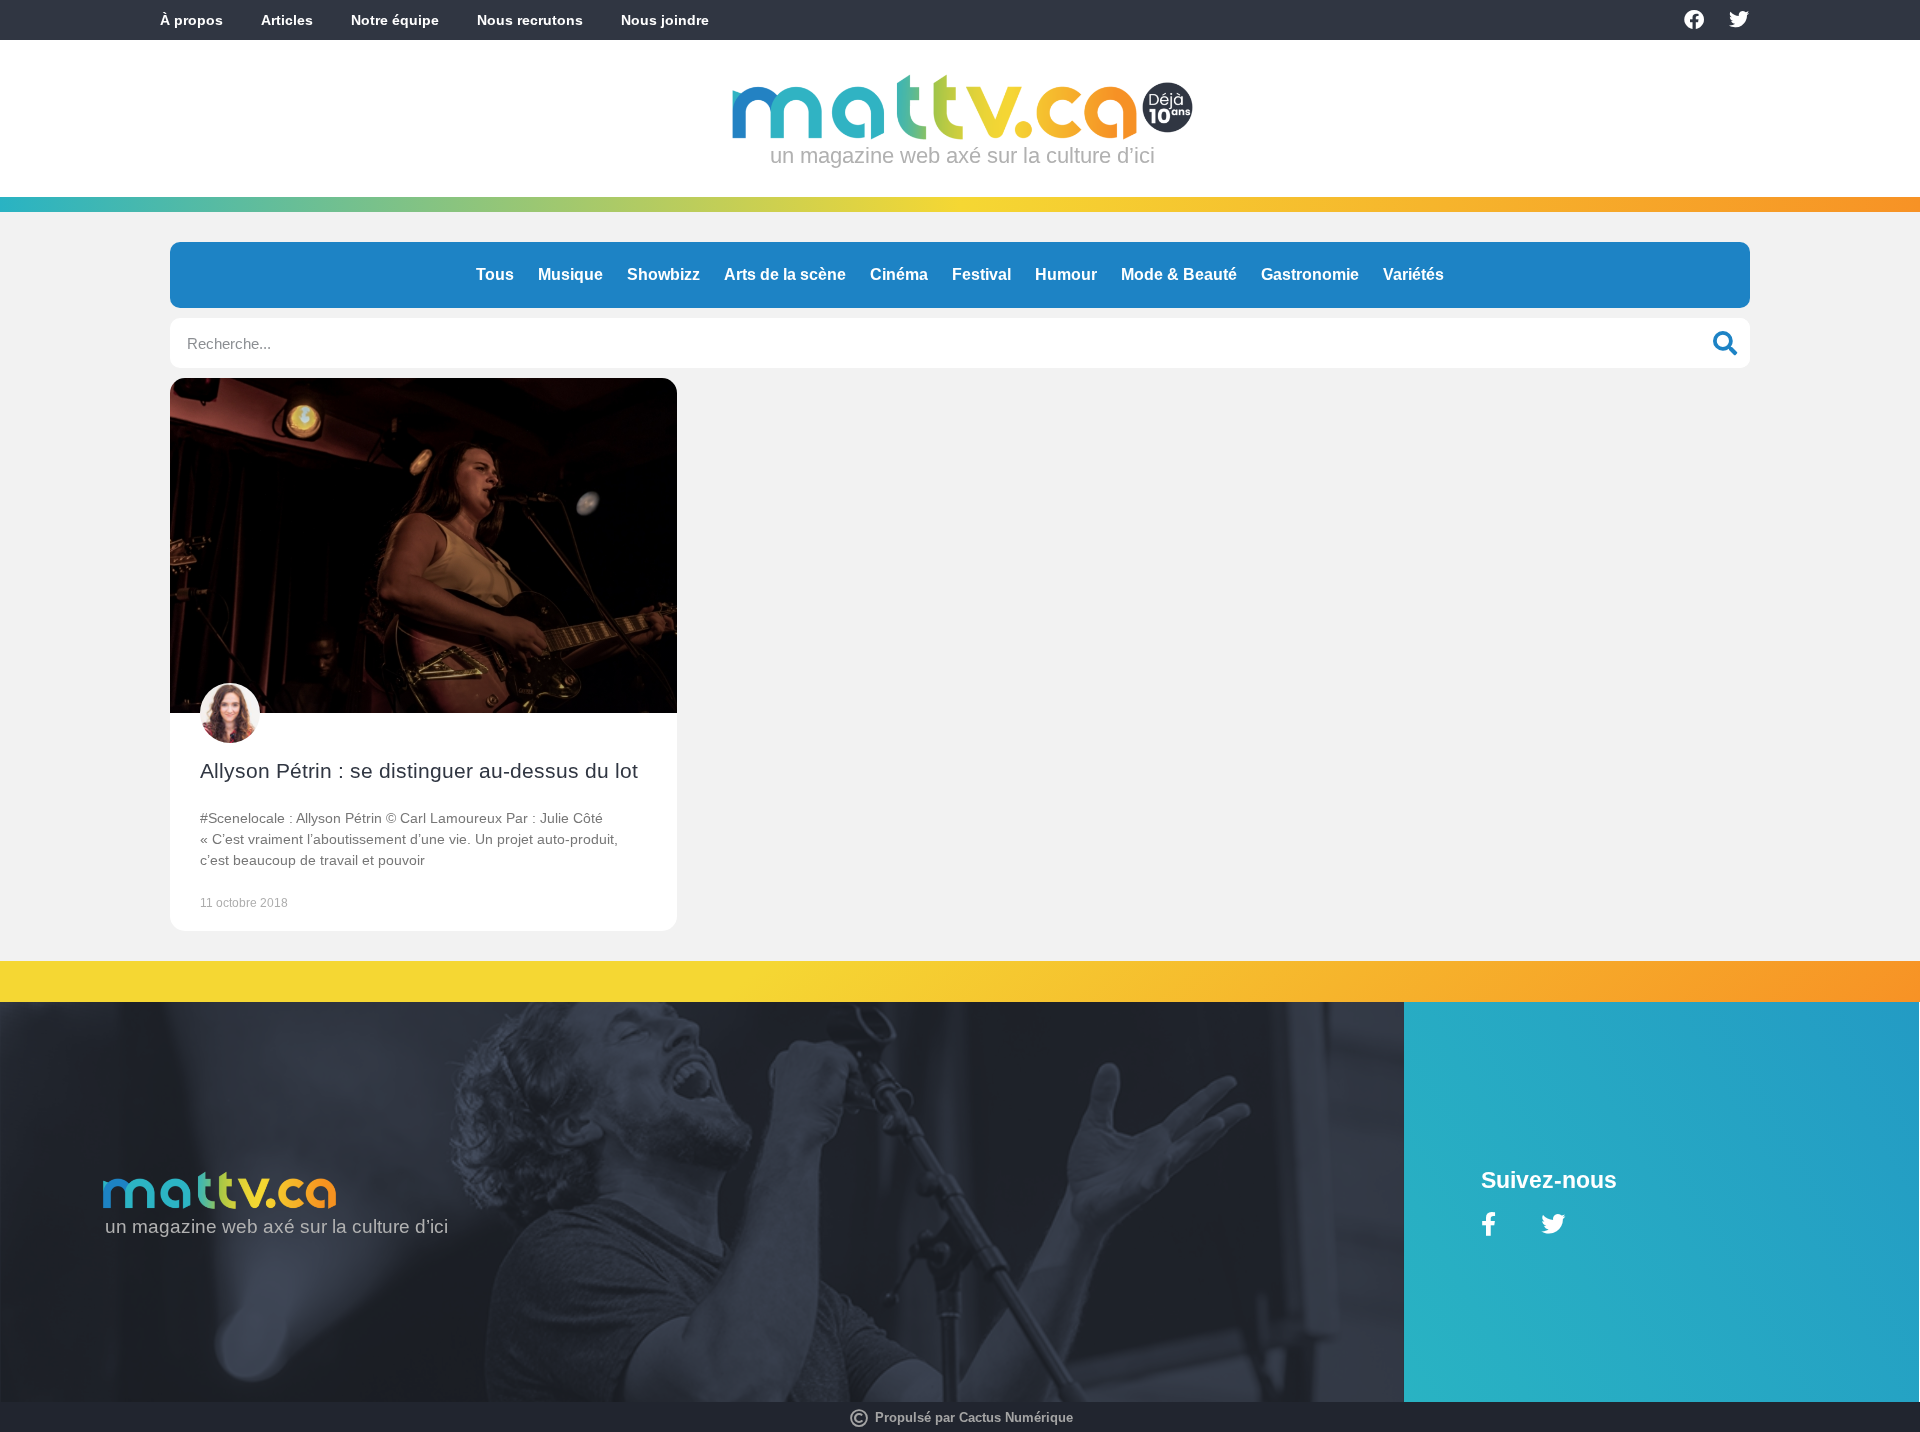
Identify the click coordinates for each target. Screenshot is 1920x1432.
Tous (495, 274)
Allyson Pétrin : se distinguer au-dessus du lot (419, 770)
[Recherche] (1725, 343)
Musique (570, 274)
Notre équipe (395, 20)
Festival (981, 274)
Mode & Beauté (1179, 274)
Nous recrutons (530, 20)
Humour (1066, 274)
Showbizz (663, 274)
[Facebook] (1694, 20)
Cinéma (899, 274)
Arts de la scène (785, 274)
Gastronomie (1310, 274)
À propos (191, 20)
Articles (287, 20)
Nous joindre (665, 20)
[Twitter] (1739, 20)
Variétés (1413, 274)
